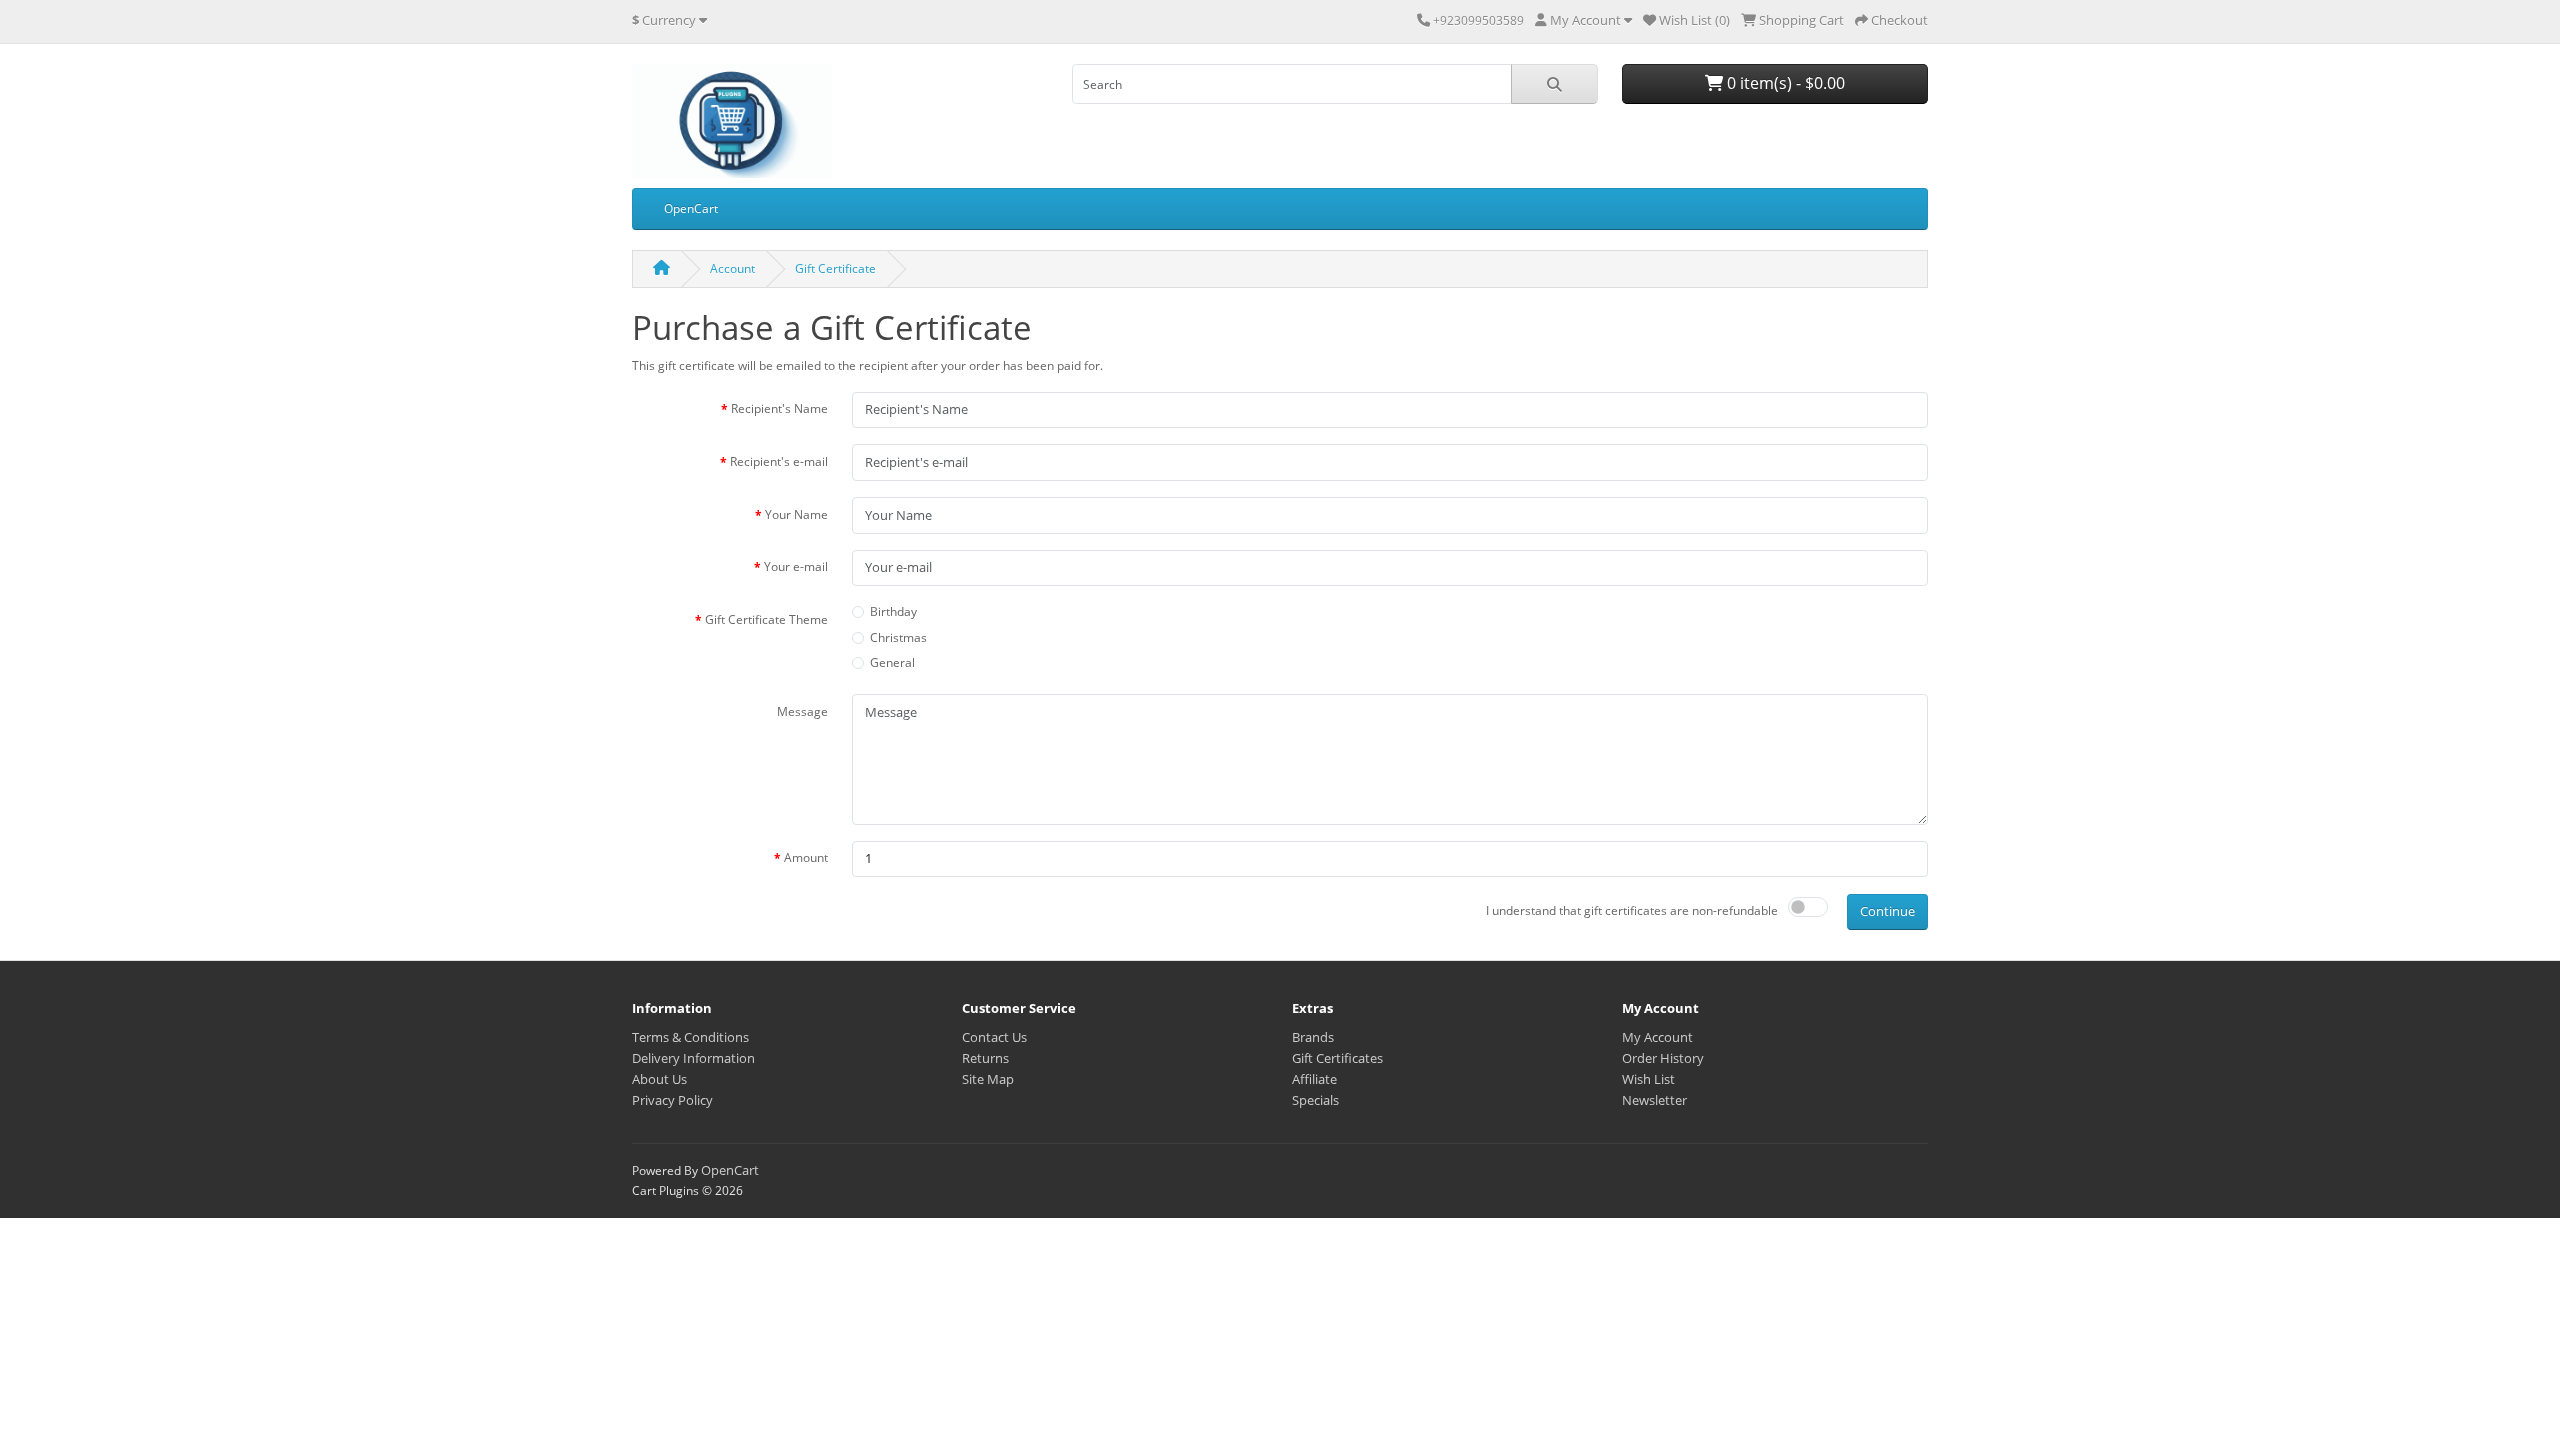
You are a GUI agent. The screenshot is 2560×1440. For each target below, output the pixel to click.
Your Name (796, 514)
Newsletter (1654, 1100)
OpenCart (691, 208)
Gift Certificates (1337, 1058)
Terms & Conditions (690, 1037)
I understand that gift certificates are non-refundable (1632, 910)
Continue (1887, 911)
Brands (1313, 1037)
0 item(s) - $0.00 (1784, 83)
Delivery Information (693, 1058)
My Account (1657, 1037)
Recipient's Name (779, 408)
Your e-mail (796, 566)
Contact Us (994, 1037)
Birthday (893, 611)
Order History (1663, 1058)
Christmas (898, 637)
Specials (1315, 1100)
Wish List (1648, 1079)
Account (732, 268)
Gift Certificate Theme (766, 619)
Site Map (988, 1079)
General (892, 662)
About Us (659, 1079)
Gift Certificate (835, 268)
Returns (985, 1058)
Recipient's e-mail (779, 461)
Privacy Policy (672, 1100)
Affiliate (1314, 1079)
